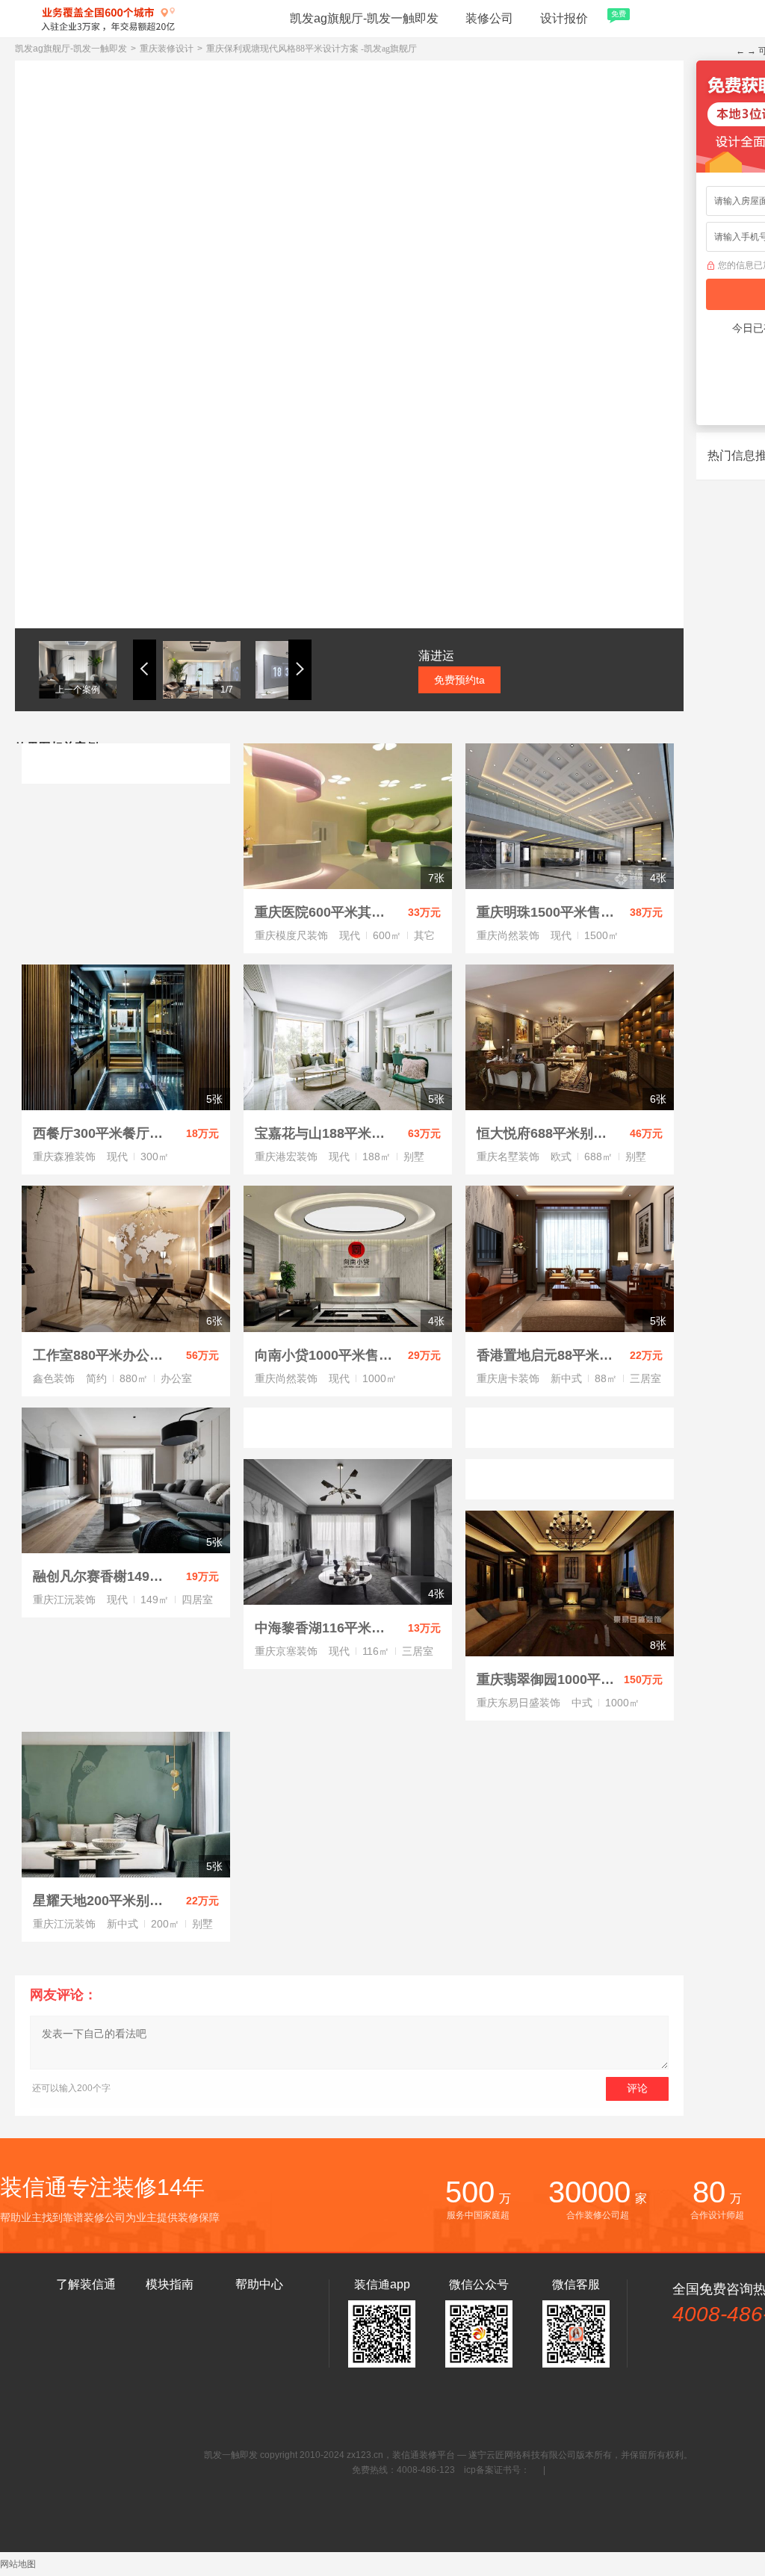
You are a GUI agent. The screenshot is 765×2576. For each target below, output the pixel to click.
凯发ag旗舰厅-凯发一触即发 (364, 18)
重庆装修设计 (167, 49)
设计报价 (580, 17)
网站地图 (18, 2564)
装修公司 (489, 18)
